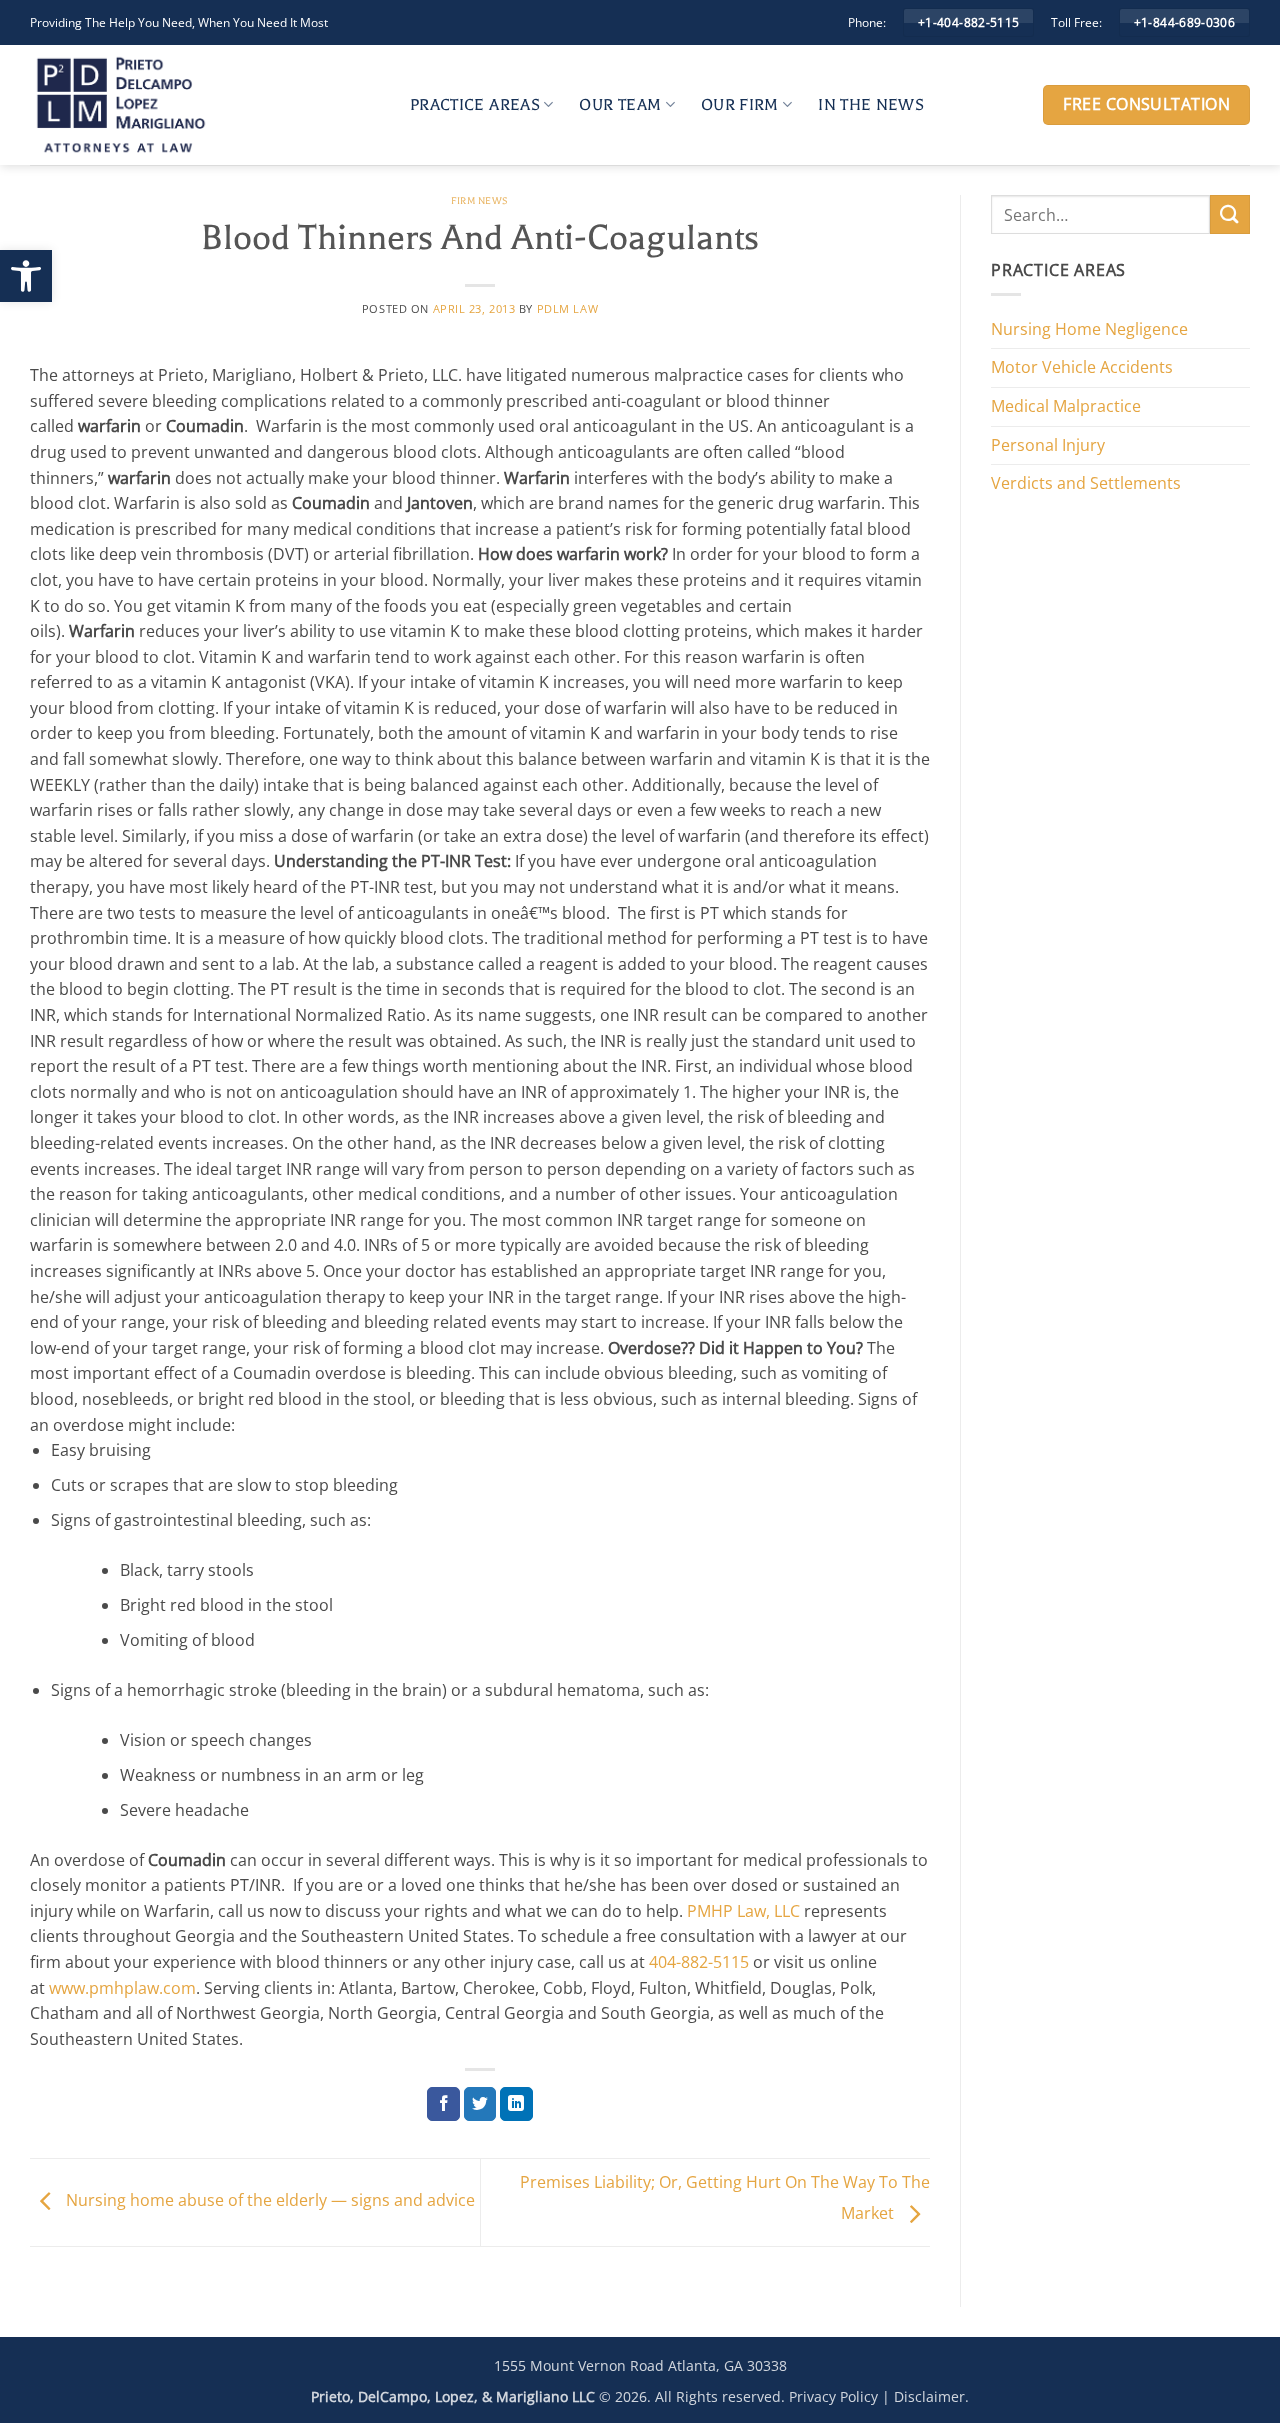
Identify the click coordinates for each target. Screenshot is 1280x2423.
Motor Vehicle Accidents (1082, 367)
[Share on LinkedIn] (516, 2104)
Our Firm (740, 105)
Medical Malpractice (1066, 406)
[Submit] (1230, 214)
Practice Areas (475, 105)
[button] (26, 276)
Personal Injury (1048, 445)
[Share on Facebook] (443, 2104)
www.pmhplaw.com (122, 1988)
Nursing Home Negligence (1089, 329)
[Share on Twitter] (480, 2104)
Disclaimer (929, 2396)
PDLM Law (567, 308)
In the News (871, 105)
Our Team (620, 105)
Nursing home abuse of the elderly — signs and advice (268, 2201)
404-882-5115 (699, 1962)
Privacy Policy (833, 2396)
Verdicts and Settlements (1086, 483)
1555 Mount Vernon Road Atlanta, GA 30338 (640, 2365)
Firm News (480, 200)
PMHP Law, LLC (743, 1911)
